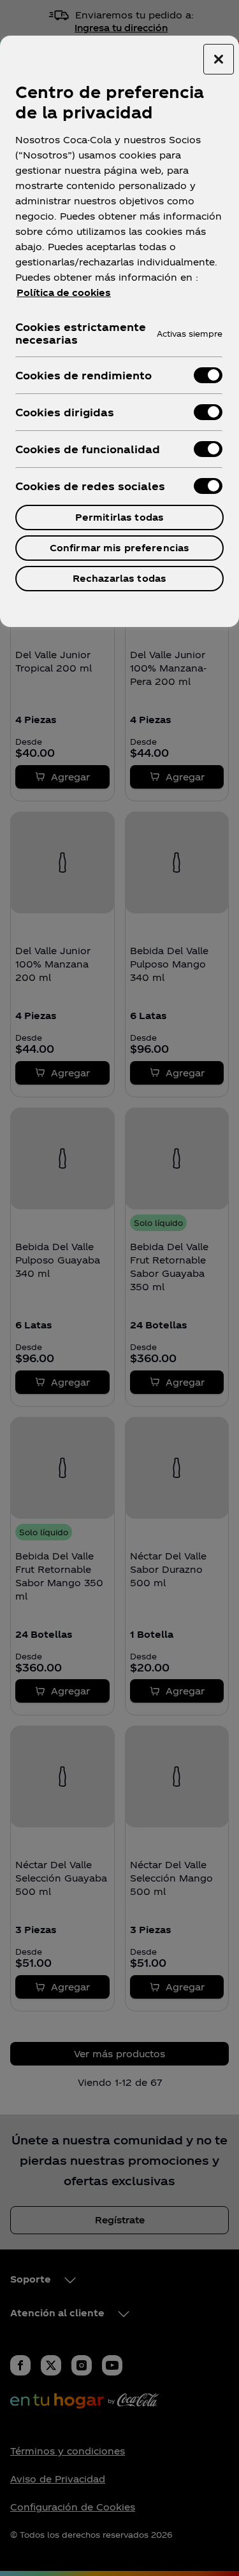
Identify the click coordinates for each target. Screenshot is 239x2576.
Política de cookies (64, 292)
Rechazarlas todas (119, 578)
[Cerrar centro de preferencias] (219, 59)
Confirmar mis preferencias (120, 548)
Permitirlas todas (119, 517)
